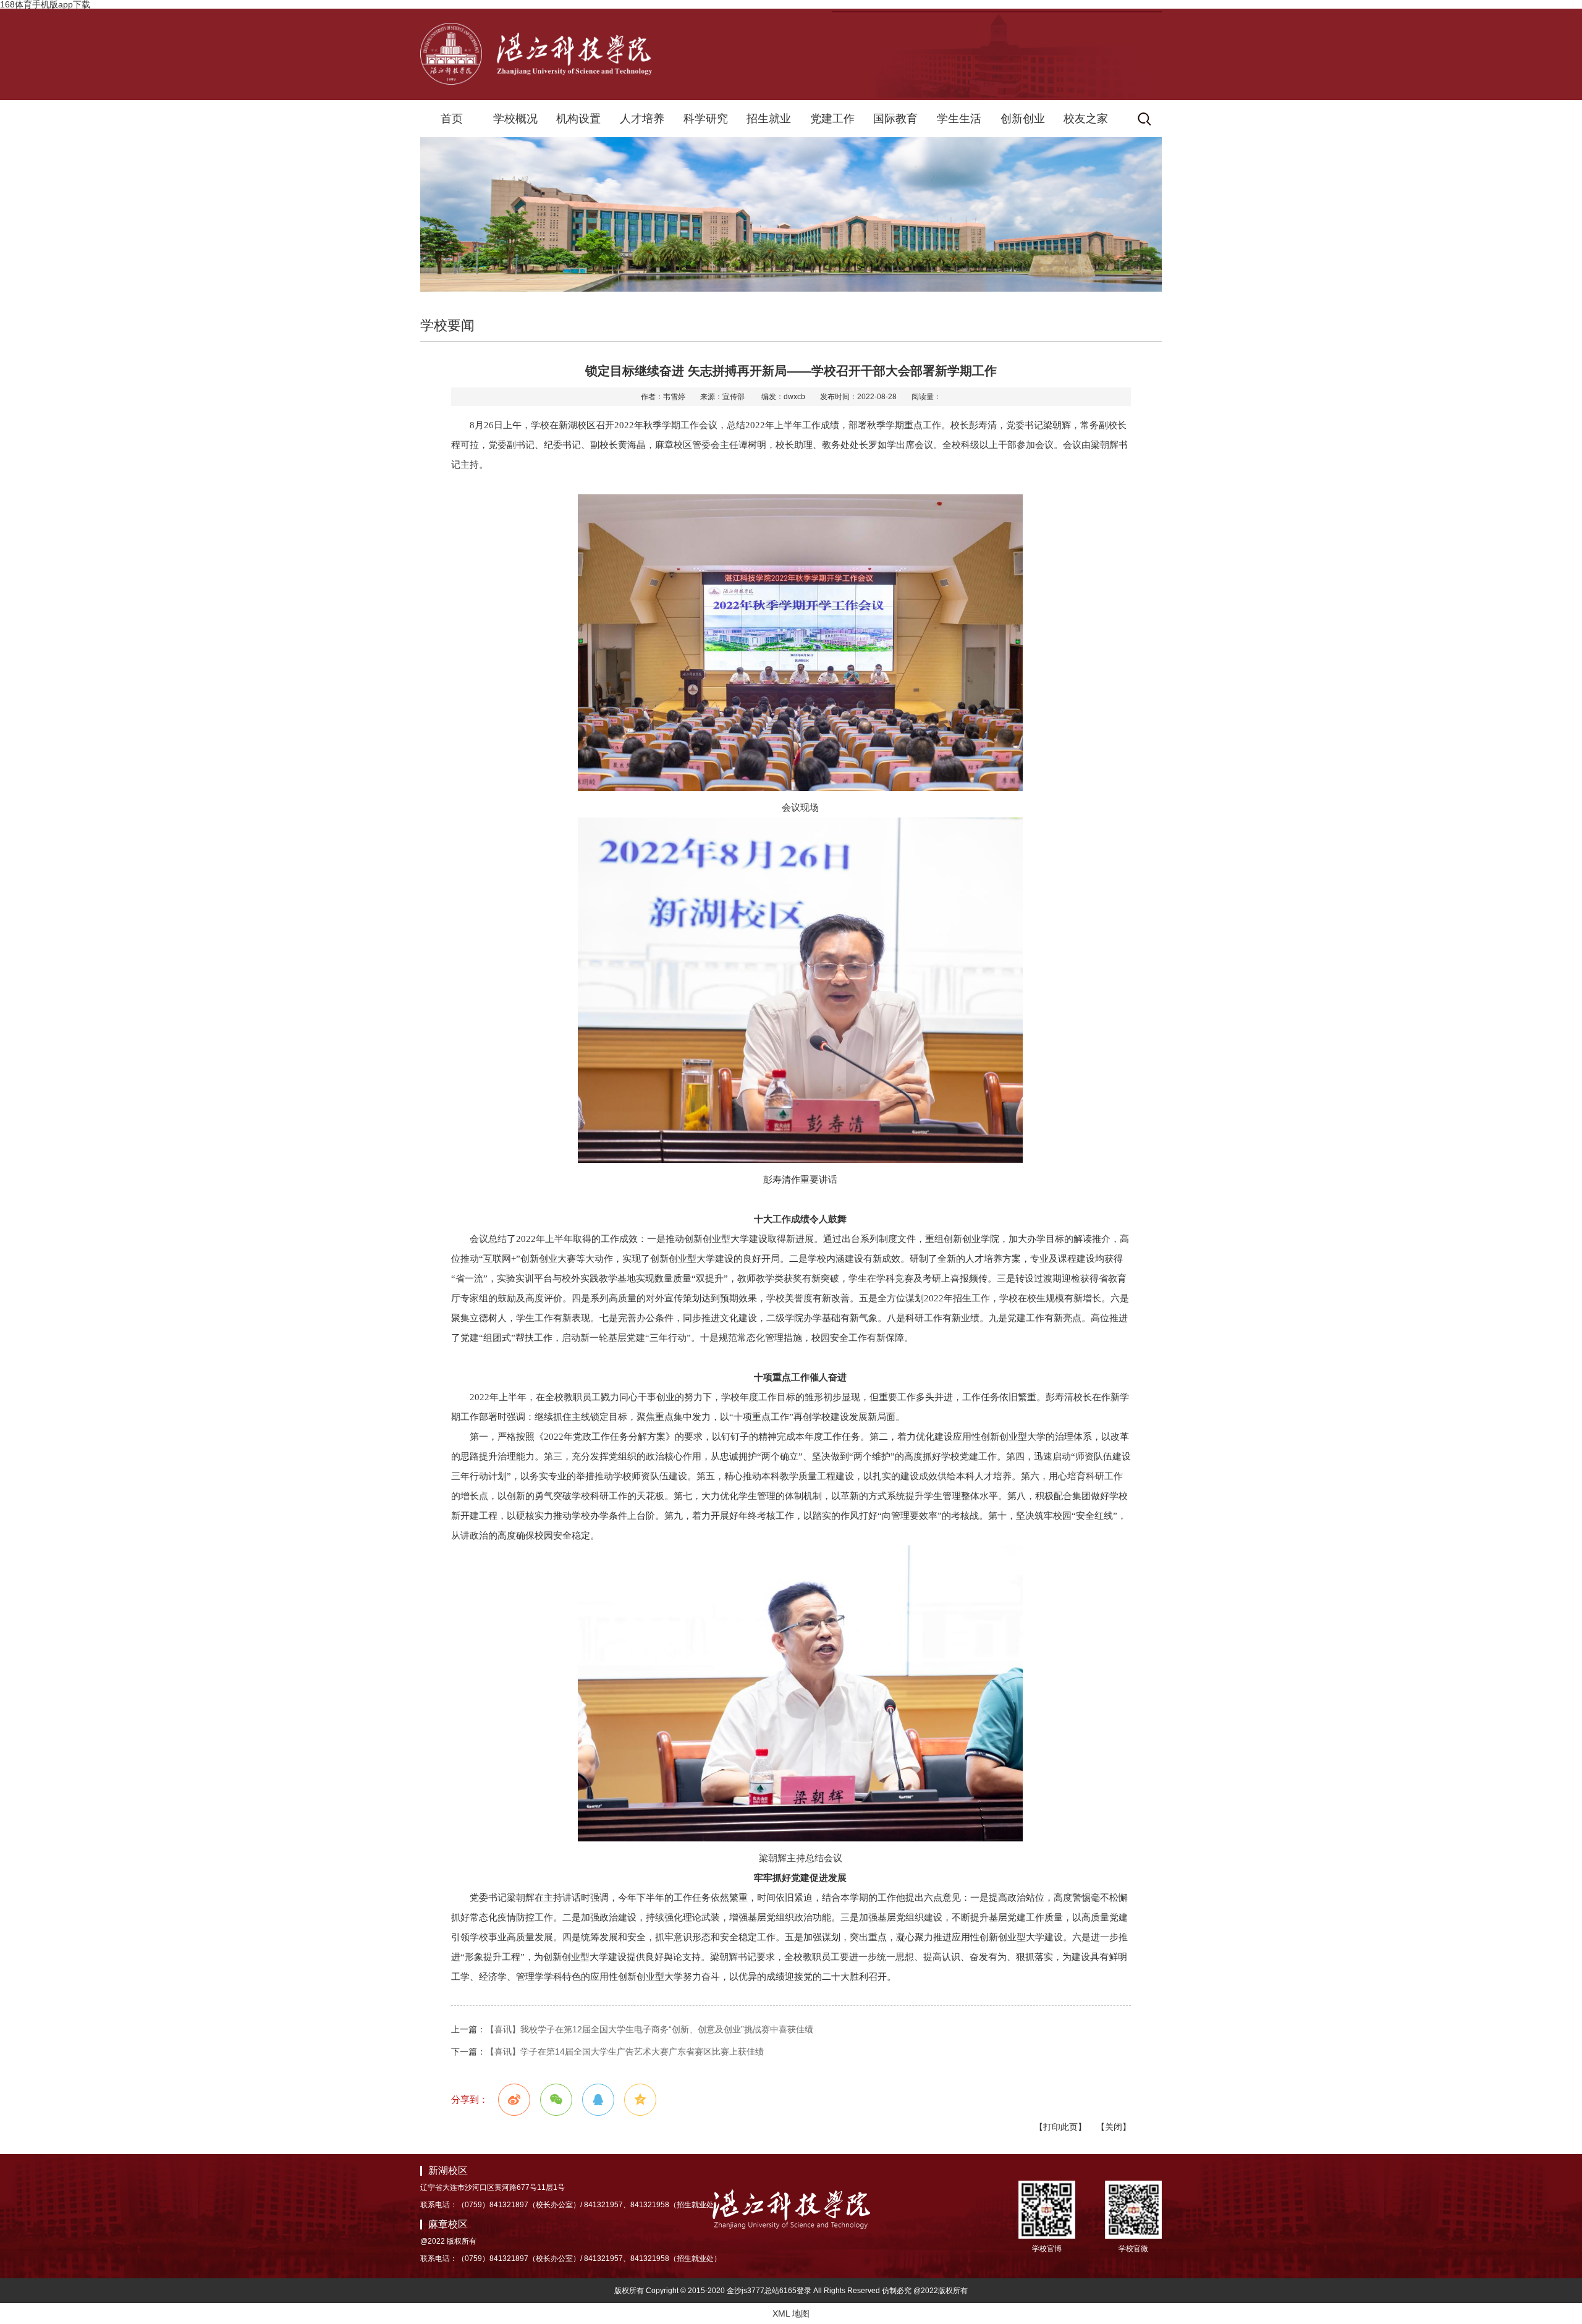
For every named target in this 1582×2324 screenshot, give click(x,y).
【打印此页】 (1060, 2127)
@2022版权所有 (941, 2291)
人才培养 (642, 119)
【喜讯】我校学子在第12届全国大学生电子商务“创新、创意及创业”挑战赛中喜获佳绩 (649, 2029)
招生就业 (769, 119)
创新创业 (1023, 119)
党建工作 (832, 119)
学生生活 (959, 119)
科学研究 (706, 119)
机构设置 (578, 119)
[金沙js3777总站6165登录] (536, 82)
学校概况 (515, 119)
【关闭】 (1114, 2127)
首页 (452, 119)
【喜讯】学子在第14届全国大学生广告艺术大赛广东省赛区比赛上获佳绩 (625, 2051)
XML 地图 (791, 2313)
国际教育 (895, 119)
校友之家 (1086, 119)
